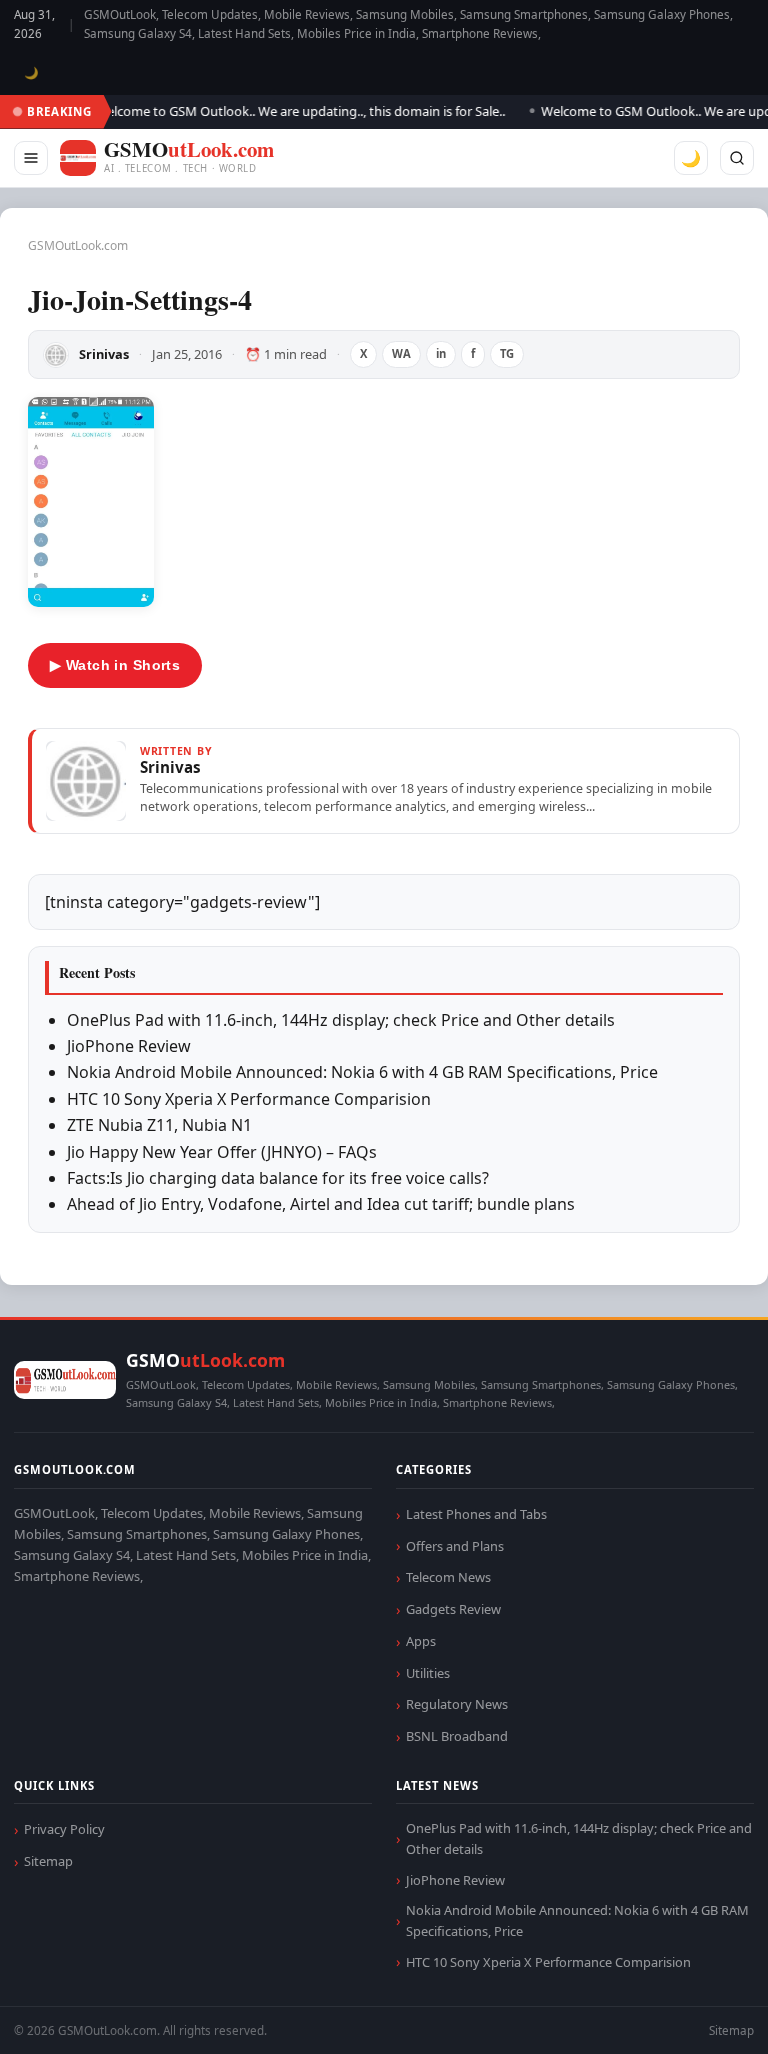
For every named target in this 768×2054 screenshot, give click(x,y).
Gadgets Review (453, 1609)
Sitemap (48, 1861)
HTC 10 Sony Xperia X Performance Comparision (249, 1099)
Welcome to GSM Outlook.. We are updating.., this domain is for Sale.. (288, 111)
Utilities (428, 1673)
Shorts (700, 2014)
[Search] (737, 158)
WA (401, 353)
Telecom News (448, 1577)
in (441, 353)
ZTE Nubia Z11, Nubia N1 (159, 1125)
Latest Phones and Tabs (476, 1514)
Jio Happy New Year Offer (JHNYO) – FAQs (222, 1152)
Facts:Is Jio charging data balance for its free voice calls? (278, 1178)
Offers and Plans (455, 1546)
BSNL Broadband (457, 1736)
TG (507, 353)
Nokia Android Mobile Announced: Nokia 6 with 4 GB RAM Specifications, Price (362, 1072)
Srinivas (104, 354)
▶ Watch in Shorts (115, 665)
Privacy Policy (64, 1829)
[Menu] (31, 158)
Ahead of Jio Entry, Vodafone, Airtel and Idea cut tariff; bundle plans (321, 1204)
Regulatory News (457, 1704)
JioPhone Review (129, 1046)
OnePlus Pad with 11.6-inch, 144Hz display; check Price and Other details (341, 1020)
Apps (421, 1641)
